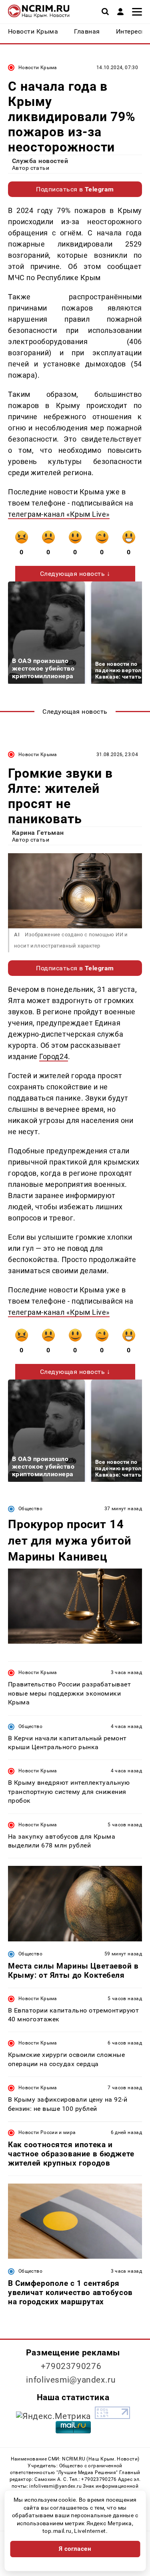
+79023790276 (71, 2366)
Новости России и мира (47, 2132)
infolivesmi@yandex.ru (71, 2380)
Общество (30, 1509)
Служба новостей (40, 161)
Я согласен (75, 2549)
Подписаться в (75, 189)
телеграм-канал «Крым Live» (59, 514)
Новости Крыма (38, 68)
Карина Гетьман (38, 833)
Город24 (54, 1056)
